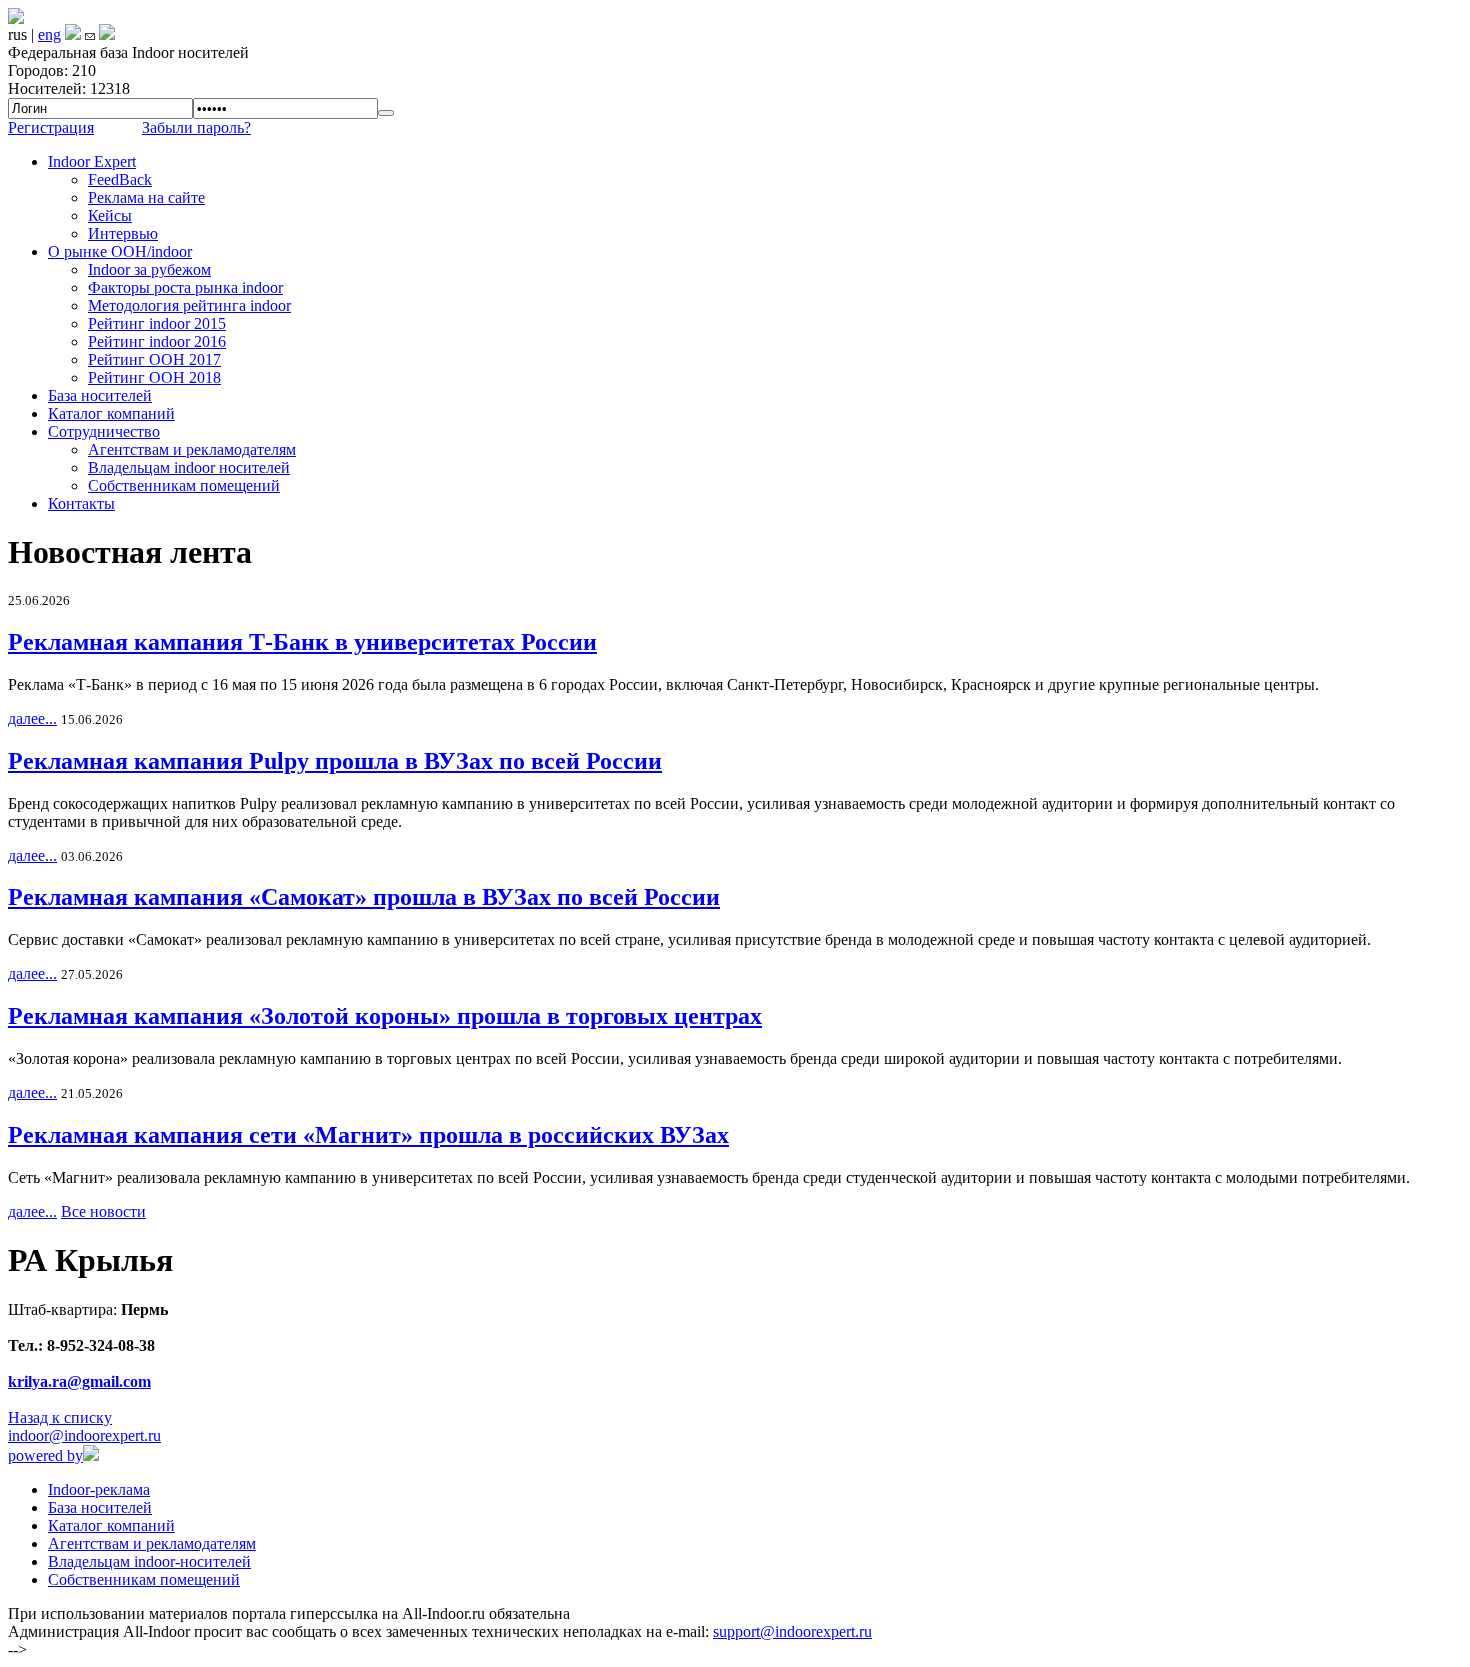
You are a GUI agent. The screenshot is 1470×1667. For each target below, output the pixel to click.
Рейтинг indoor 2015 (157, 323)
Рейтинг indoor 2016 (157, 341)
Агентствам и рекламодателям (192, 449)
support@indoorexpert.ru (792, 1631)
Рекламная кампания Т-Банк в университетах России (302, 642)
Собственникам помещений (184, 485)
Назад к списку (60, 1417)
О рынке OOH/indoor (120, 251)
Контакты (81, 503)
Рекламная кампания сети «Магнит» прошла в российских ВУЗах (368, 1135)
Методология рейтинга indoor (189, 305)
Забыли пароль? (196, 127)
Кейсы (110, 215)
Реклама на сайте (146, 197)
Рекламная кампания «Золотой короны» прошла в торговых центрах (385, 1016)
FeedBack (120, 179)
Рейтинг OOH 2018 (154, 377)
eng (49, 34)
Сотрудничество (104, 431)
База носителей (100, 395)
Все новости (103, 1211)
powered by (45, 1455)
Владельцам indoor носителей (189, 467)
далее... (32, 718)
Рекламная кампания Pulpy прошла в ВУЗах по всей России (335, 761)
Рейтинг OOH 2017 (154, 359)
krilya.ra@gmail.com (79, 1381)
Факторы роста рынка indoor (185, 287)
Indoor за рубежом (149, 269)
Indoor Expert (92, 161)
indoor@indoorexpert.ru (84, 1435)
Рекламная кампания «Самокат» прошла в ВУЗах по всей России (364, 897)
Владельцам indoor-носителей (149, 1561)
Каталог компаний (111, 413)
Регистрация (51, 127)
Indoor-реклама (99, 1489)
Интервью (123, 233)
